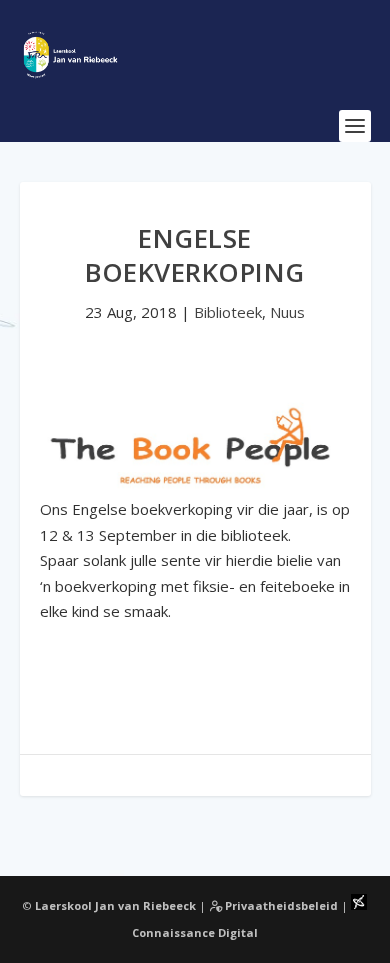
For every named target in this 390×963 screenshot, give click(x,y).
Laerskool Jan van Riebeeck (115, 905)
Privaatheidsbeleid (280, 905)
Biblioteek (228, 312)
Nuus (287, 312)
